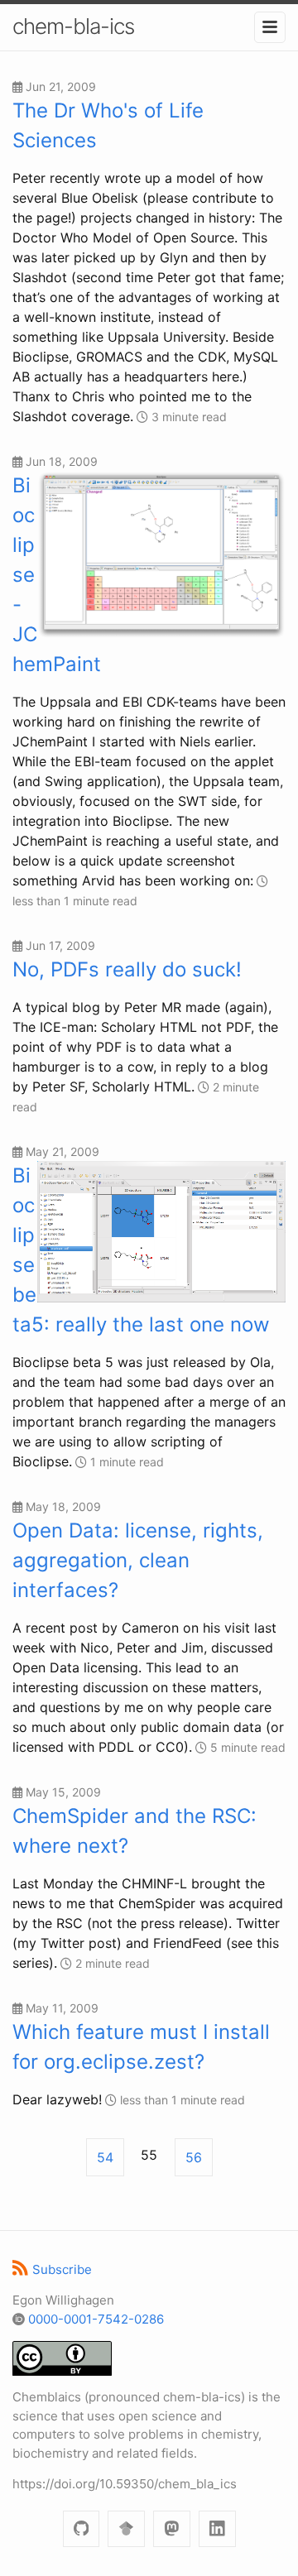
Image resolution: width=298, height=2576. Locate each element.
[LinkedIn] (217, 2529)
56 (194, 2157)
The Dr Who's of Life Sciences (108, 125)
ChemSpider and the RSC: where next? (135, 1831)
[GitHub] (82, 2529)
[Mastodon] (172, 2529)
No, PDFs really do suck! (127, 969)
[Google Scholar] (126, 2529)
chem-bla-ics (73, 26)
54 (105, 2157)
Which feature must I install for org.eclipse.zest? (141, 2047)
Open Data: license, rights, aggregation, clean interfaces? (138, 1560)
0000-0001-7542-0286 (96, 2319)
